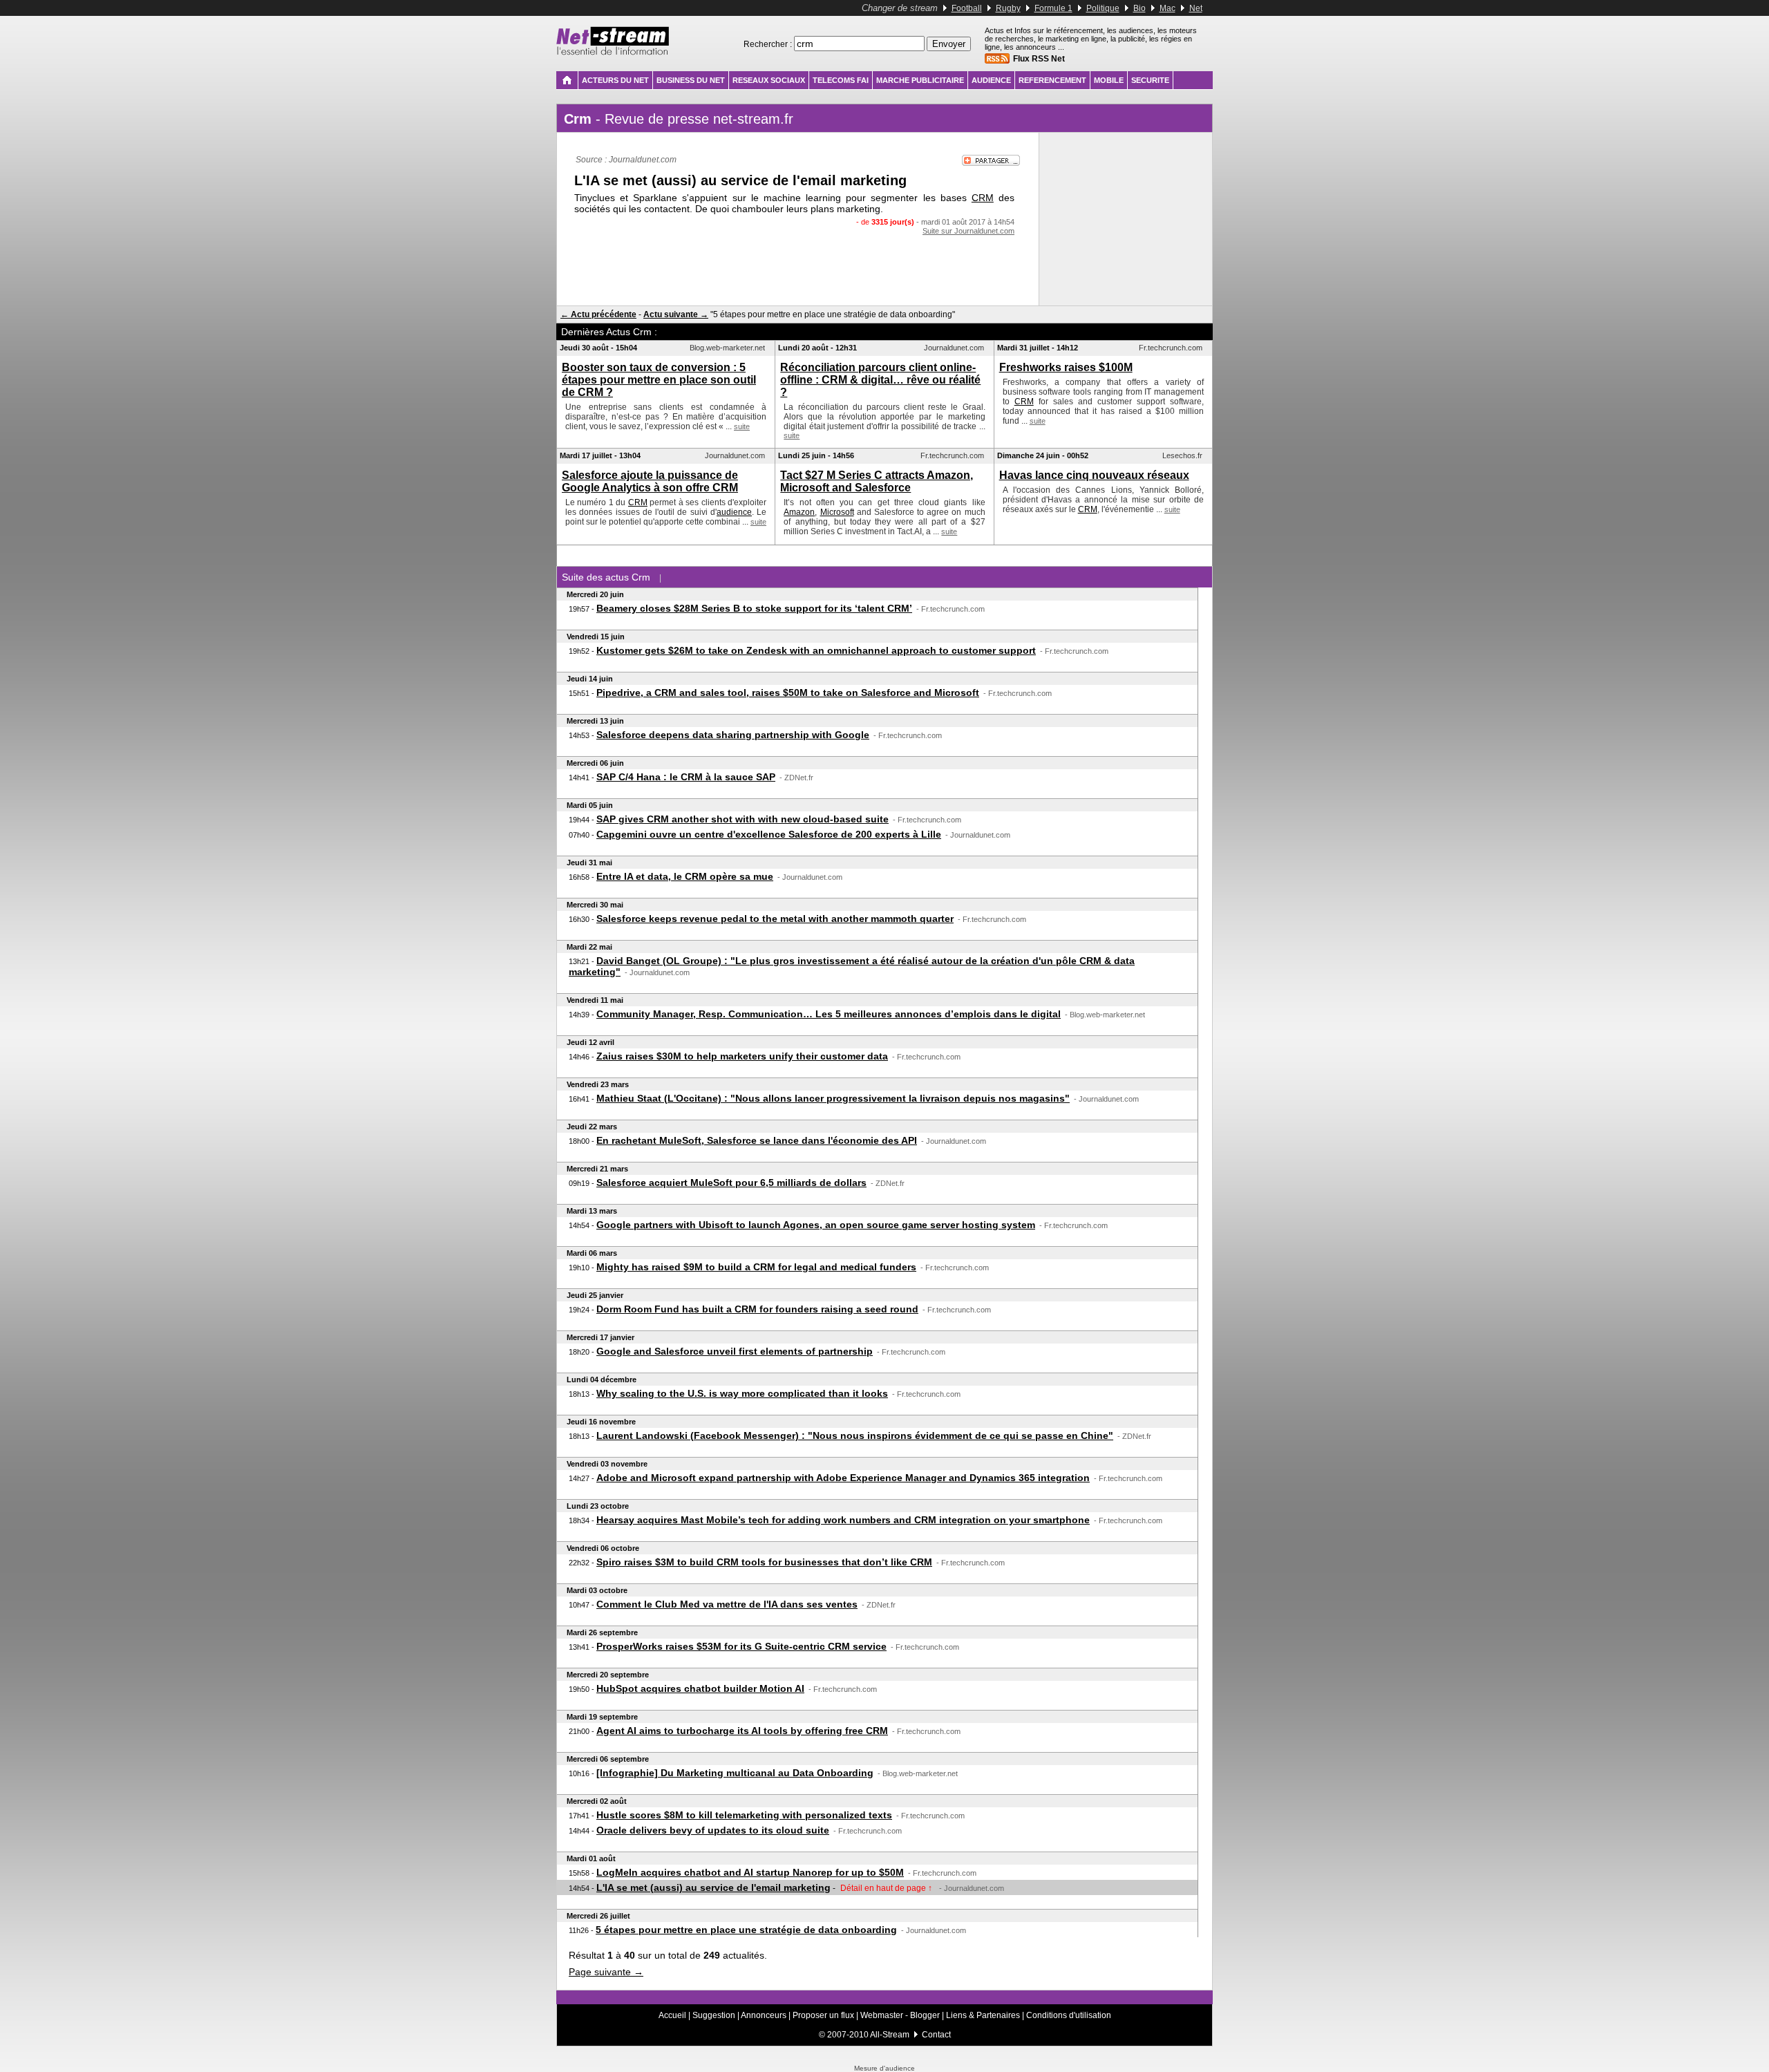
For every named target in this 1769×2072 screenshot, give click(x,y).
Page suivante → (606, 1972)
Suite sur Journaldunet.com (968, 231)
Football (967, 8)
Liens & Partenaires (983, 2015)
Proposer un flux (823, 2015)
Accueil (672, 2015)
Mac (1167, 8)
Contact (936, 2035)
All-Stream (890, 2035)
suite (742, 426)
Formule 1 (1053, 8)
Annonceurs (764, 2015)
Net (1196, 8)
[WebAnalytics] (884, 2062)
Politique (1103, 8)
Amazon (799, 512)
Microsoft (837, 512)
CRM (983, 198)
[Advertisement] (798, 263)
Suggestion (714, 2015)
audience (734, 512)
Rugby (1008, 8)
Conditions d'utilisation (1069, 2015)
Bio (1139, 8)
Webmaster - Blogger (901, 2015)
